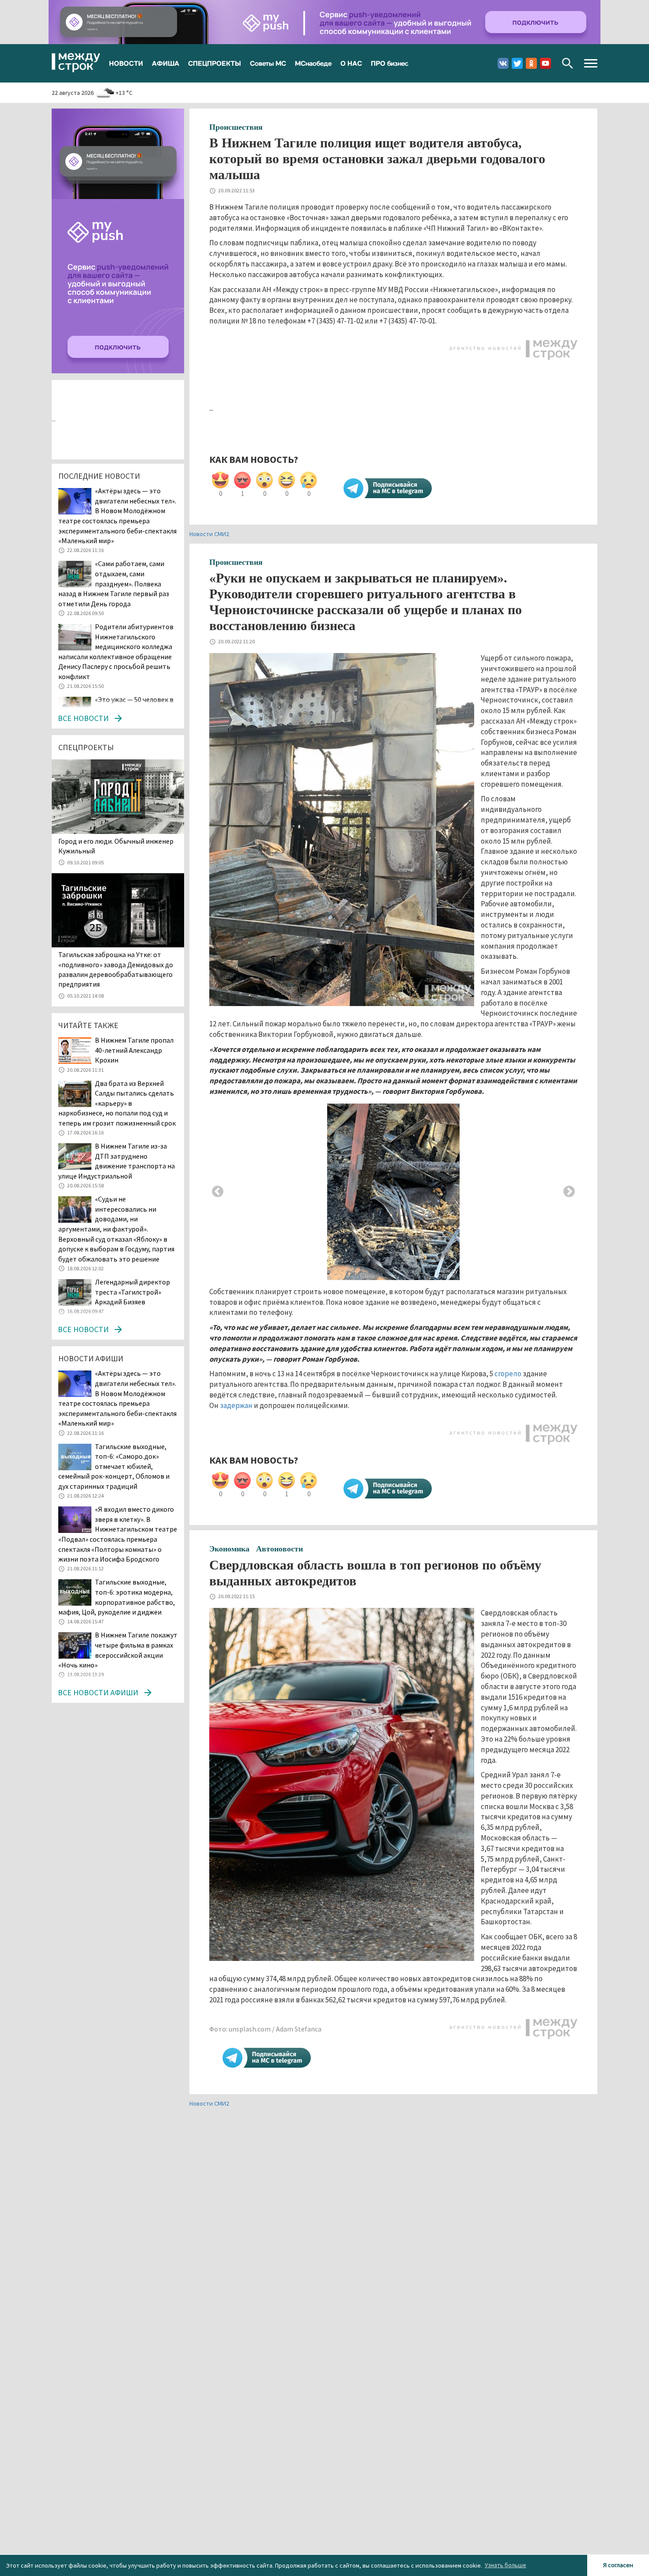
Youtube (545, 63)
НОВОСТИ (126, 63)
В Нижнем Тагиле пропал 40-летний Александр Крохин (134, 1050)
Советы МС (268, 63)
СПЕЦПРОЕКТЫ (215, 63)
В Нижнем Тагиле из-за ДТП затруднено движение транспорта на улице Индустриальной (117, 1161)
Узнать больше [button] (506, 2565)
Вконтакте (503, 63)
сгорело (508, 1374)
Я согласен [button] (618, 2565)
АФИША (166, 63)
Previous (218, 1192)
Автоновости (279, 1549)
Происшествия (236, 127)
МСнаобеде (313, 63)
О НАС (351, 63)
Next (569, 1192)
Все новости (83, 718)
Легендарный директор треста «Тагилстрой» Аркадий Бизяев (132, 1292)
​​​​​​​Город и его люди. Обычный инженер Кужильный (116, 846)
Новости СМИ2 (209, 534)
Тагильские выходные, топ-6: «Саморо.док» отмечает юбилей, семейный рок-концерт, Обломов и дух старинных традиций (114, 1466)
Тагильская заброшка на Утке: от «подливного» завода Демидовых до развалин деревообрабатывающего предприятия (116, 969)
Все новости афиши (98, 1692)
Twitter (517, 63)
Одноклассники (531, 63)
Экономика (229, 1549)
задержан (236, 1405)
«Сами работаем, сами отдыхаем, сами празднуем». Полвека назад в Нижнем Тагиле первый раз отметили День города (114, 583)
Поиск (568, 63)
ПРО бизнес (390, 63)
